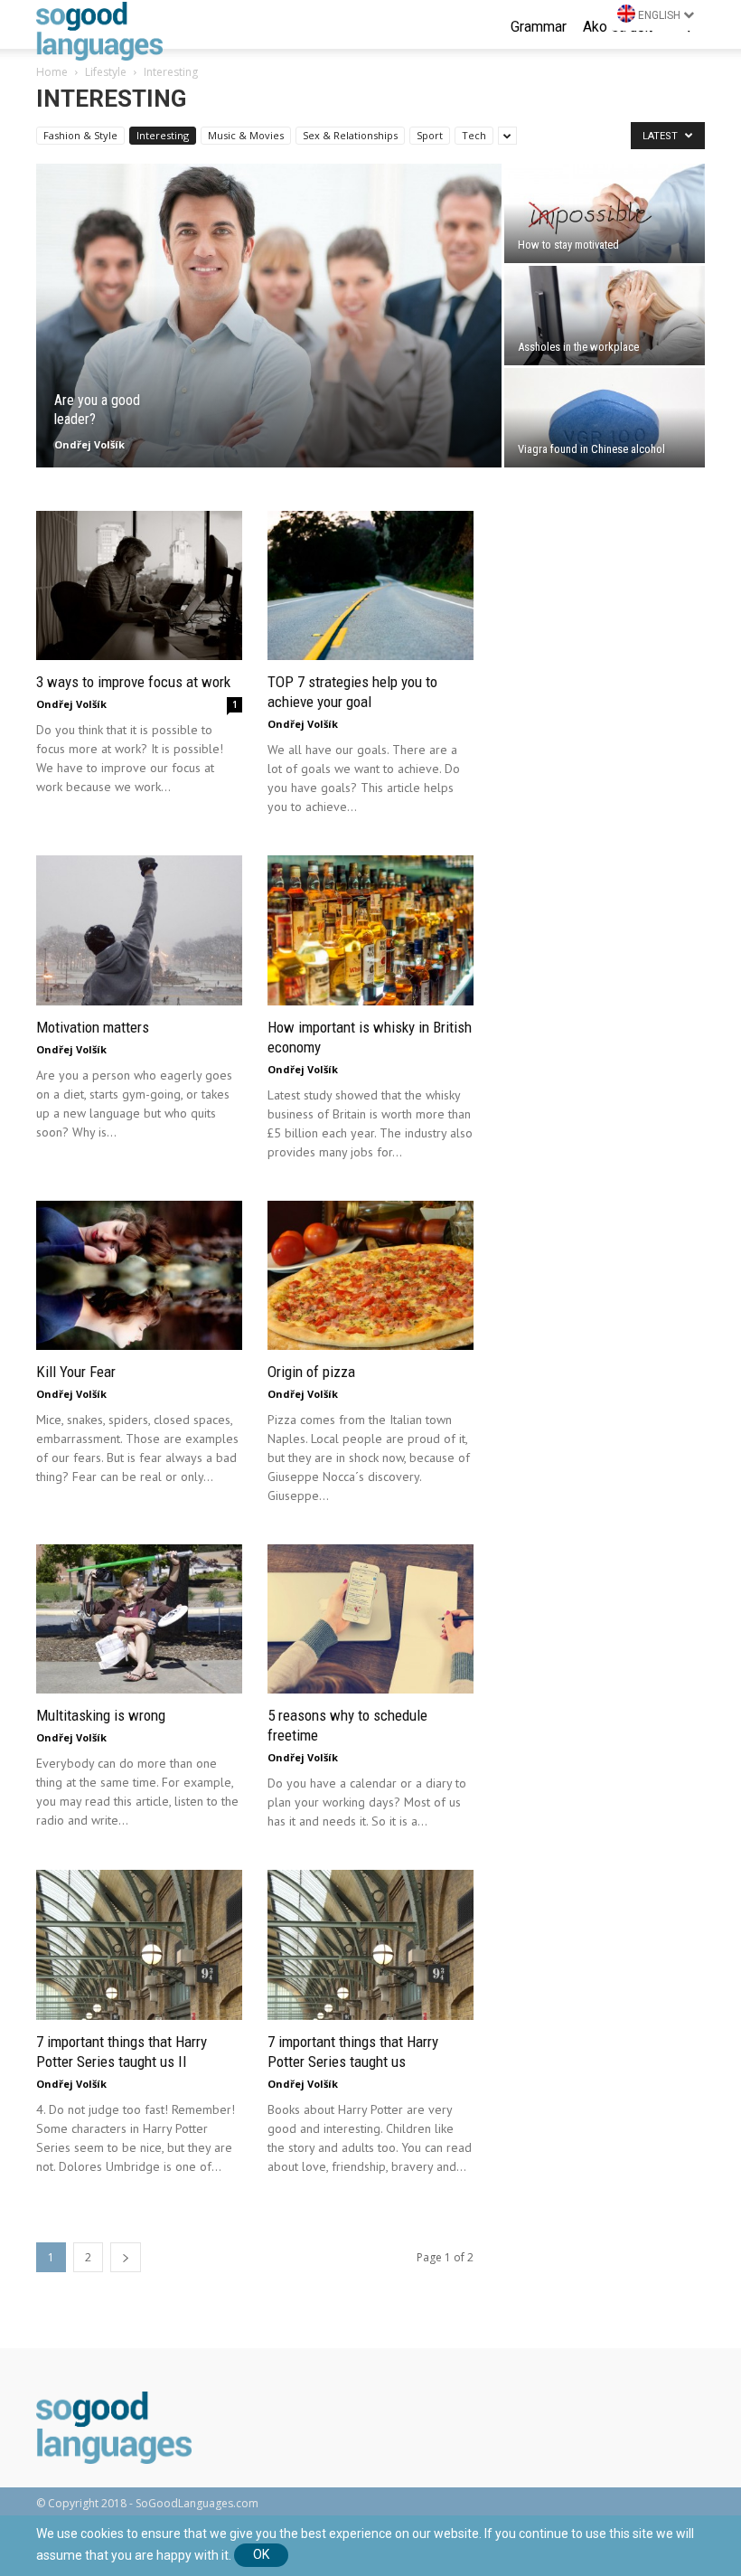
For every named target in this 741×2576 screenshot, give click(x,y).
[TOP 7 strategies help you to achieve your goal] (370, 585)
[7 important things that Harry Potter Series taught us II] (139, 1944)
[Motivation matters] (139, 930)
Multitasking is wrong (101, 1715)
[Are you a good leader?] (269, 316)
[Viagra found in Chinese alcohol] (605, 418)
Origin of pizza (311, 1372)
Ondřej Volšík (89, 444)
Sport (430, 135)
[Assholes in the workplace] (605, 316)
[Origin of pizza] (370, 1275)
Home (52, 72)
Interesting (163, 135)
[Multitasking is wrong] (139, 1619)
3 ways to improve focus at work (133, 682)
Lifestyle (106, 72)
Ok (261, 2554)
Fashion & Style (80, 135)
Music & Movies (246, 135)
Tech (474, 135)
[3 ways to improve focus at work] (139, 585)
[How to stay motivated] (605, 213)
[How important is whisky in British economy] (370, 930)
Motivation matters (93, 1027)
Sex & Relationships (350, 135)
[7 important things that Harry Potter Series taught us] (370, 1944)
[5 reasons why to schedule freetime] (370, 1619)
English (659, 15)
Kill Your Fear (76, 1372)
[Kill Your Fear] (139, 1275)
